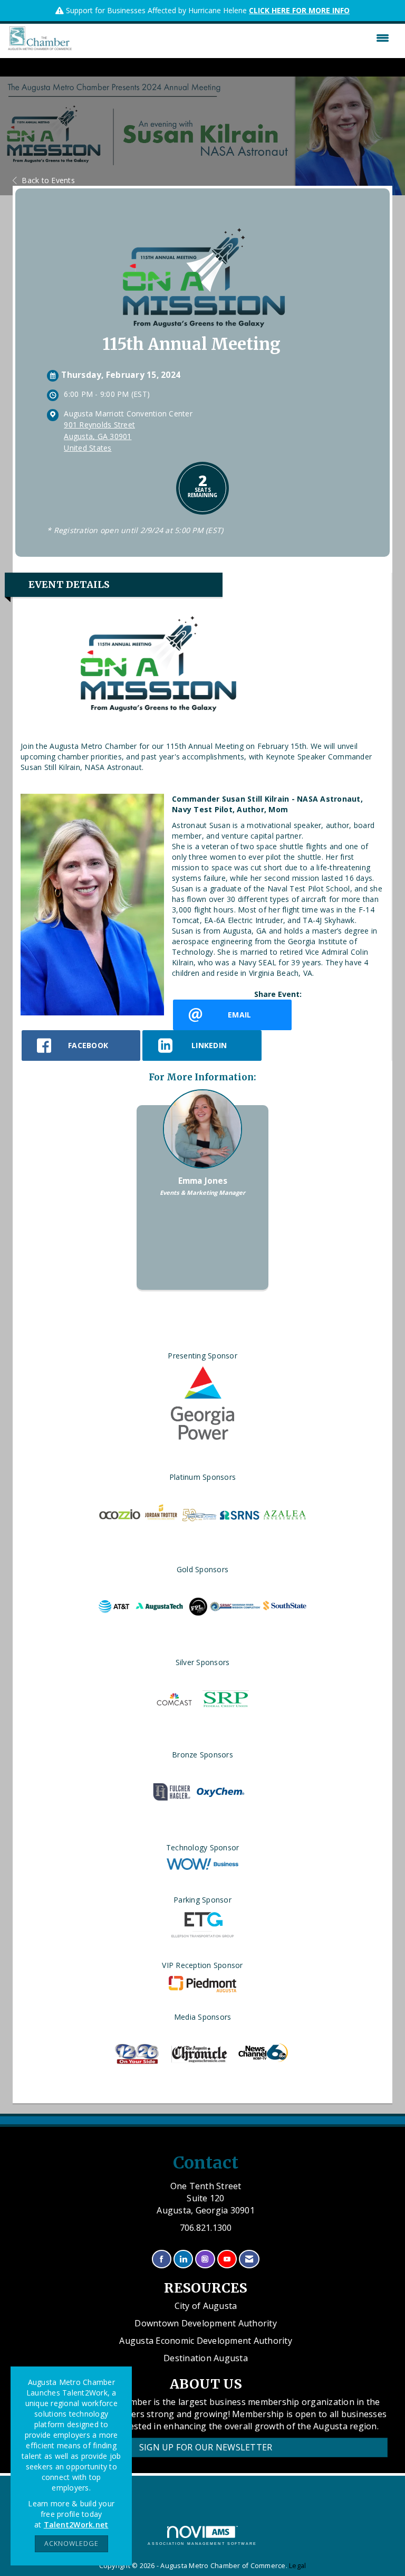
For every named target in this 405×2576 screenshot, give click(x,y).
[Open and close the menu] (233, 38)
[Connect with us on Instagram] (205, 2259)
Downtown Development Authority (206, 2323)
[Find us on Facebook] (162, 2259)
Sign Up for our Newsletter (206, 2447)
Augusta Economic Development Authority (206, 2341)
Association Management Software (202, 2544)
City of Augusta (206, 2306)
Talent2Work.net (76, 2525)
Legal (297, 2566)
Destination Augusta (206, 2358)
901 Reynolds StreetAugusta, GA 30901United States (99, 436)
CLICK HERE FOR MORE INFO (299, 10)
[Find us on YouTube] (227, 2259)
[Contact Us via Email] (249, 2259)
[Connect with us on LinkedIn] (183, 2259)
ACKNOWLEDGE (71, 2544)
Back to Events (48, 180)
